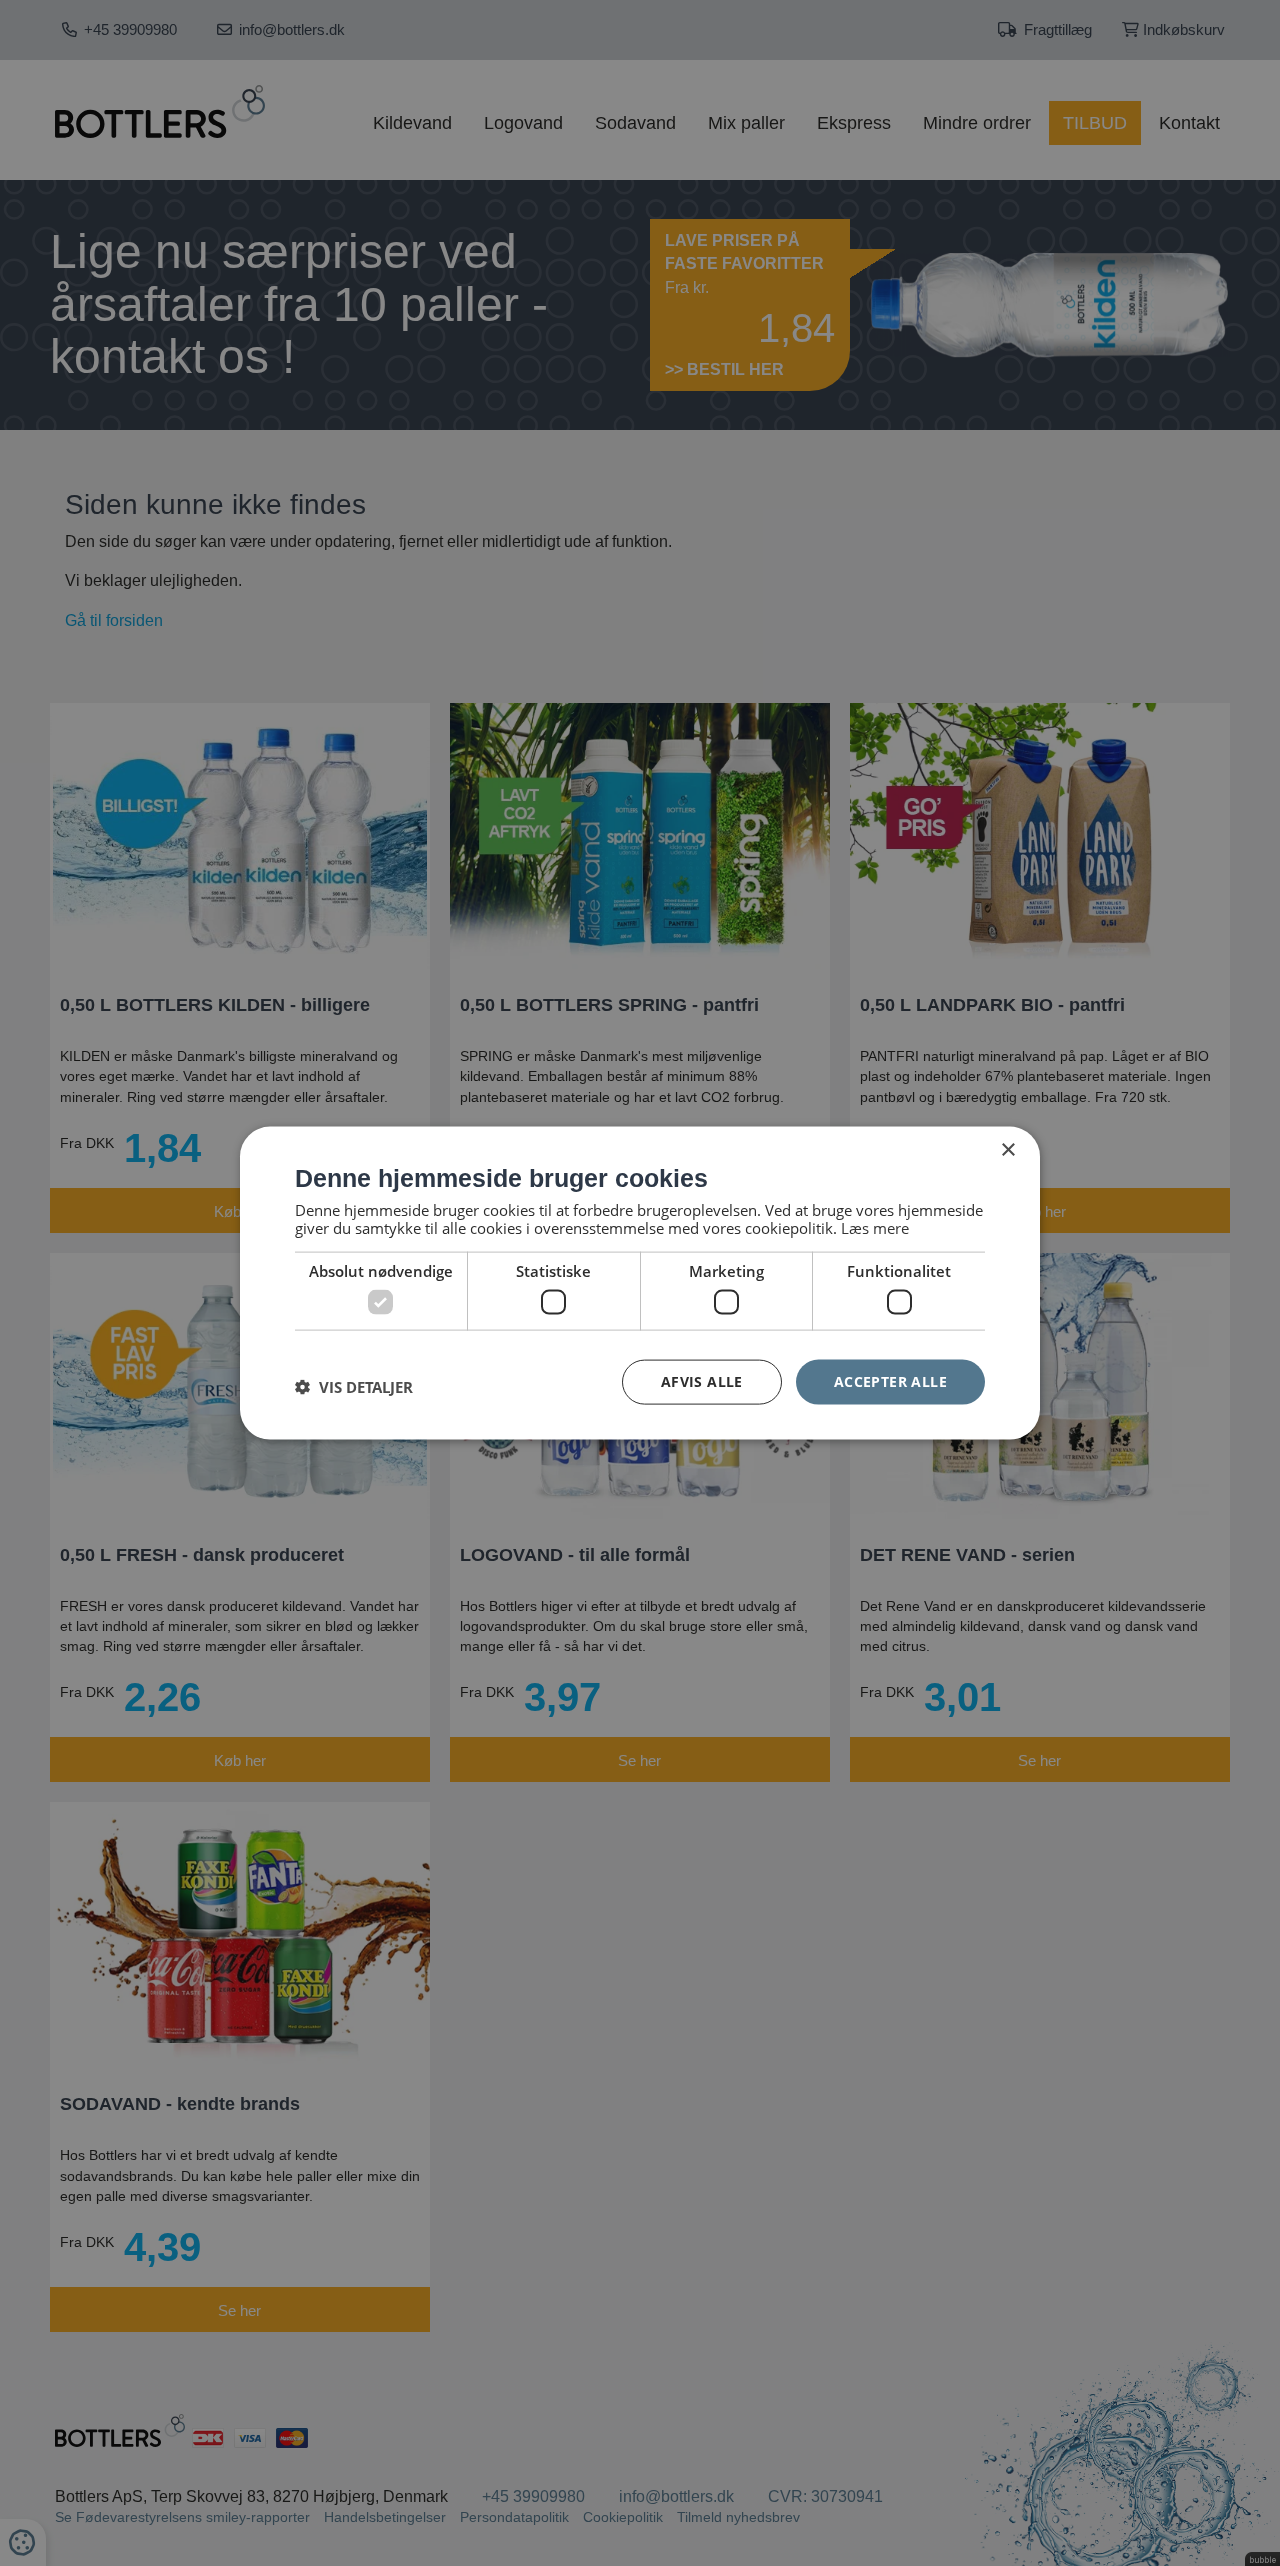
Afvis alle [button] (702, 1381)
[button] (354, 1387)
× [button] (1007, 1150)
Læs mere (875, 1227)
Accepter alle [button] (890, 1381)
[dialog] (640, 1283)
